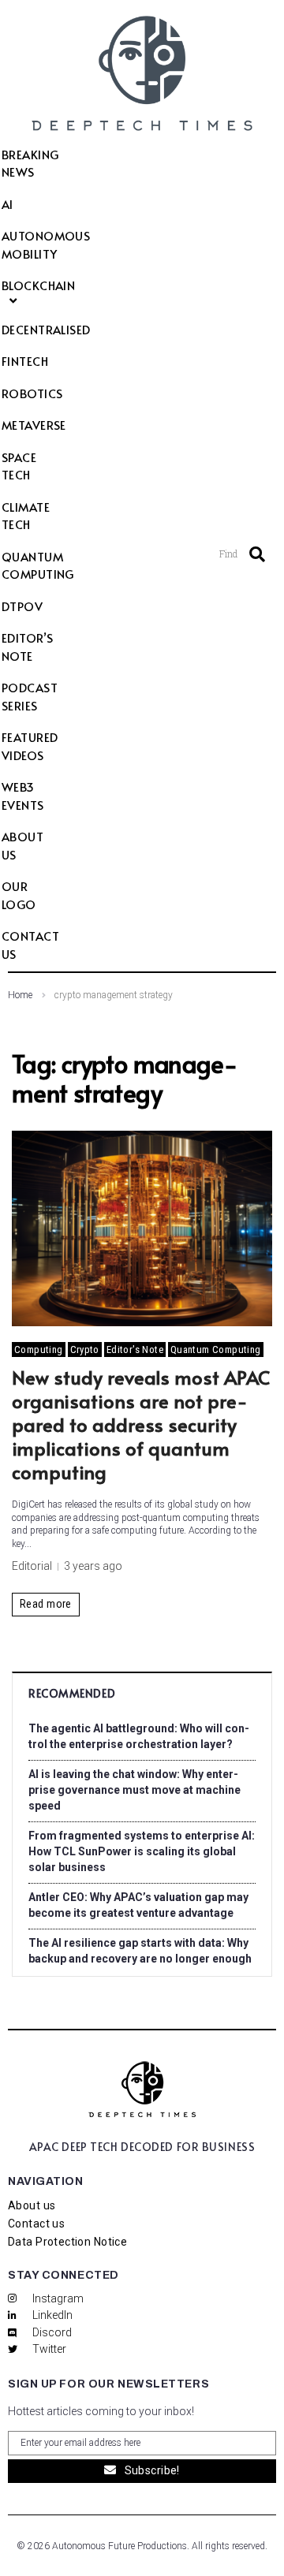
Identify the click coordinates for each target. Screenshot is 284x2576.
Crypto (85, 1350)
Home (20, 995)
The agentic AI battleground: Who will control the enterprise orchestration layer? (139, 1736)
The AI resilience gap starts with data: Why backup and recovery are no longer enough (140, 1951)
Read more (46, 1604)
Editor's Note (135, 1350)
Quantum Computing (216, 1350)
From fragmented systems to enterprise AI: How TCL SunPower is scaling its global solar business (142, 1851)
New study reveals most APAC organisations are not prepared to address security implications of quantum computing (141, 1424)
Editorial (32, 1566)
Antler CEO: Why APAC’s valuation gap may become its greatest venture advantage (138, 1905)
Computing (39, 1350)
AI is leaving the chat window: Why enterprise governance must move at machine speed (135, 1790)
